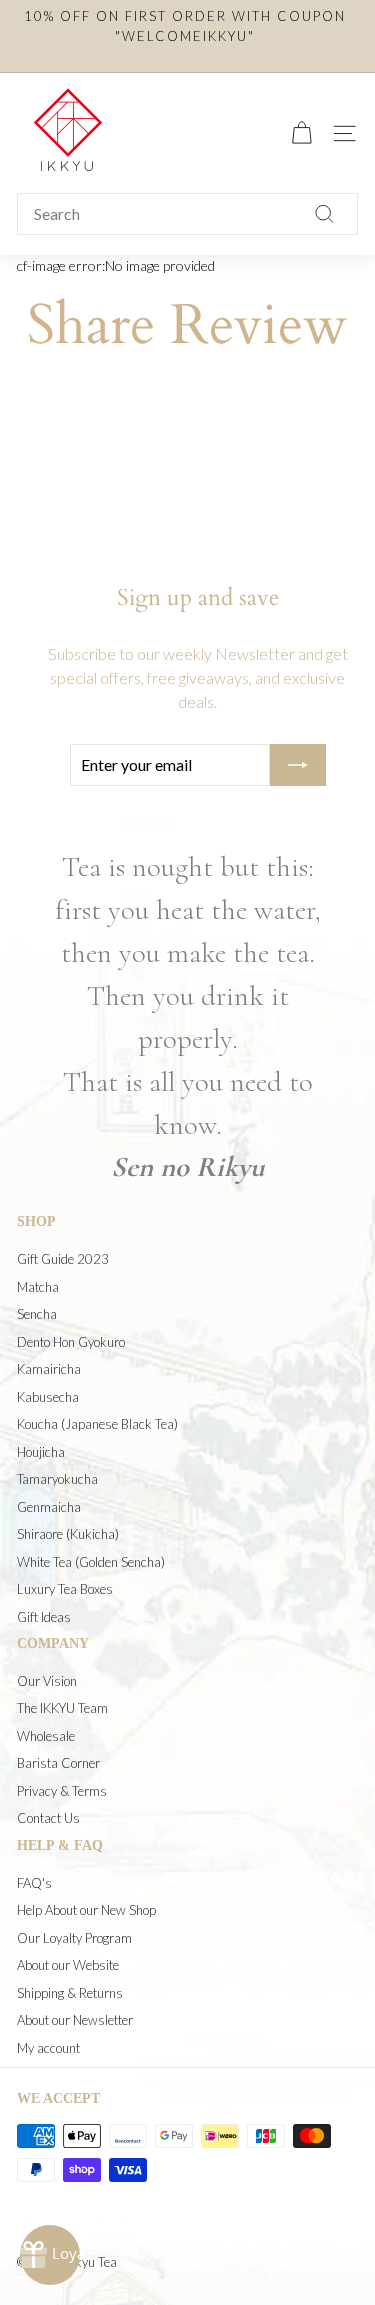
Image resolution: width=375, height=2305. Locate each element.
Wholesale (46, 1736)
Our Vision (47, 1681)
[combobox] (187, 214)
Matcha (38, 1287)
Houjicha (41, 1452)
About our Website (68, 1965)
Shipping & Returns (70, 1993)
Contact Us (48, 1818)
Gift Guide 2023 (63, 1259)
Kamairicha (49, 1369)
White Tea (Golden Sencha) (91, 1562)
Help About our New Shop (86, 1910)
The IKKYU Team (62, 1708)
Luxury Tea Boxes (65, 1589)
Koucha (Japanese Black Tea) (97, 1424)
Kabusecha (48, 1397)
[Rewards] (50, 2255)
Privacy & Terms (62, 1791)
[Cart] (301, 133)
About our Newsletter (75, 2020)
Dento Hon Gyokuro (71, 1342)
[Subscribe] (298, 765)
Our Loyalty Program (74, 1938)
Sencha (37, 1314)
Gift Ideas (44, 1617)
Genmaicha (49, 1507)
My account (48, 2048)
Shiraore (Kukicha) (68, 1534)
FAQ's (34, 1883)
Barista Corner (58, 1763)
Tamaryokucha (57, 1479)
